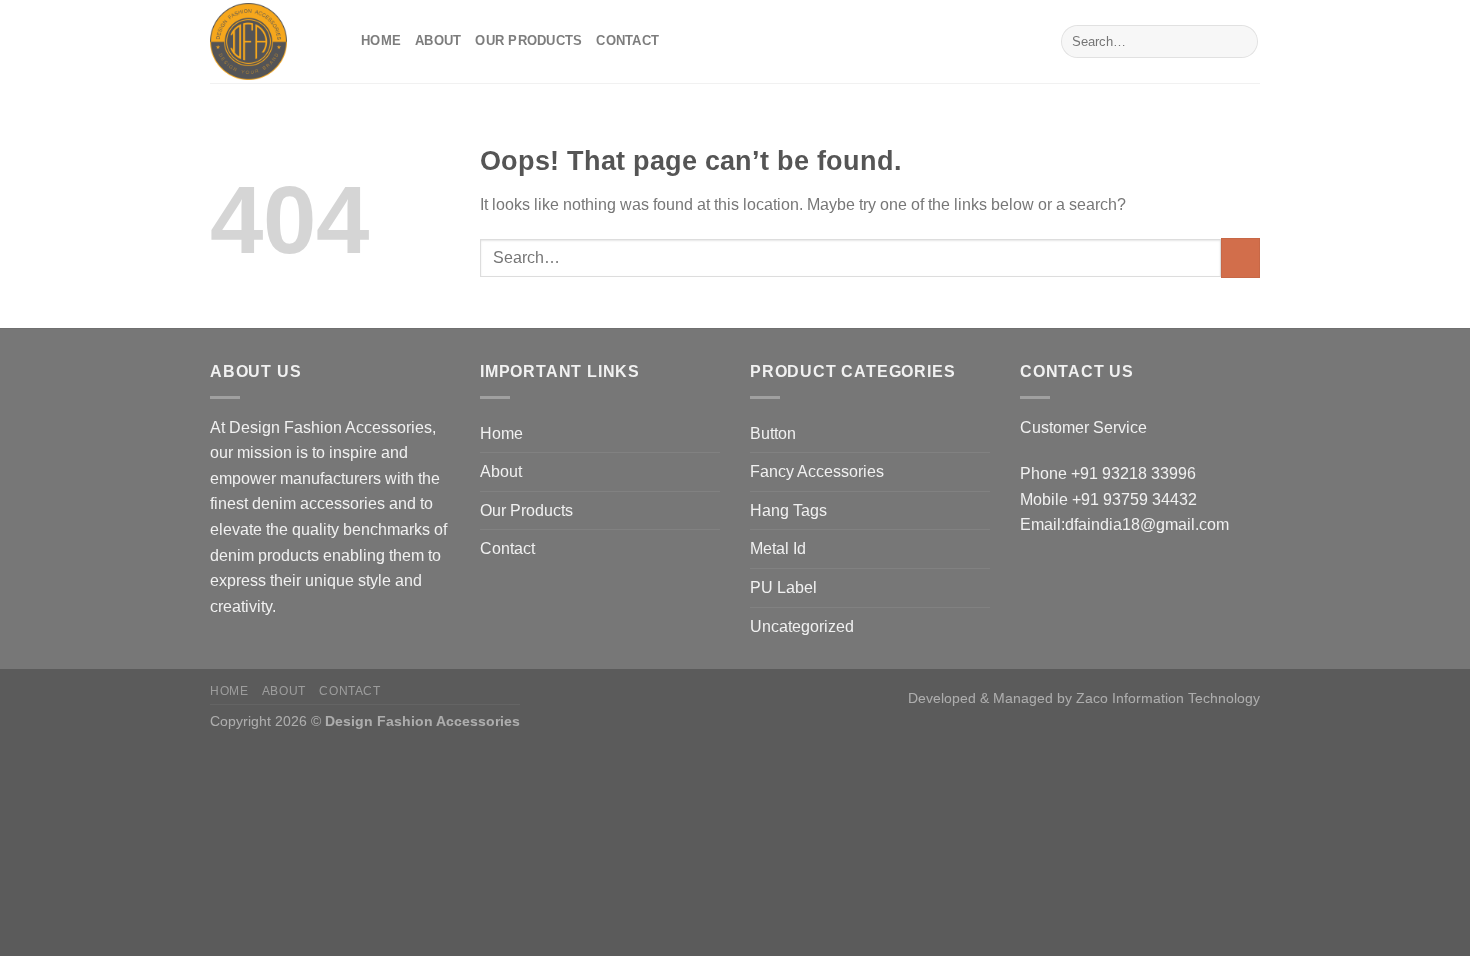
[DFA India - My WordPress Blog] (270, 41)
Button (773, 433)
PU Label (783, 587)
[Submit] (1239, 42)
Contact (627, 40)
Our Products (528, 40)
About (438, 40)
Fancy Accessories (817, 471)
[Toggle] (982, 433)
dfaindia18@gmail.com (1147, 524)
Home (381, 40)
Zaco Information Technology (1168, 698)
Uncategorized (802, 626)
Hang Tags (788, 510)
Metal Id (778, 548)
